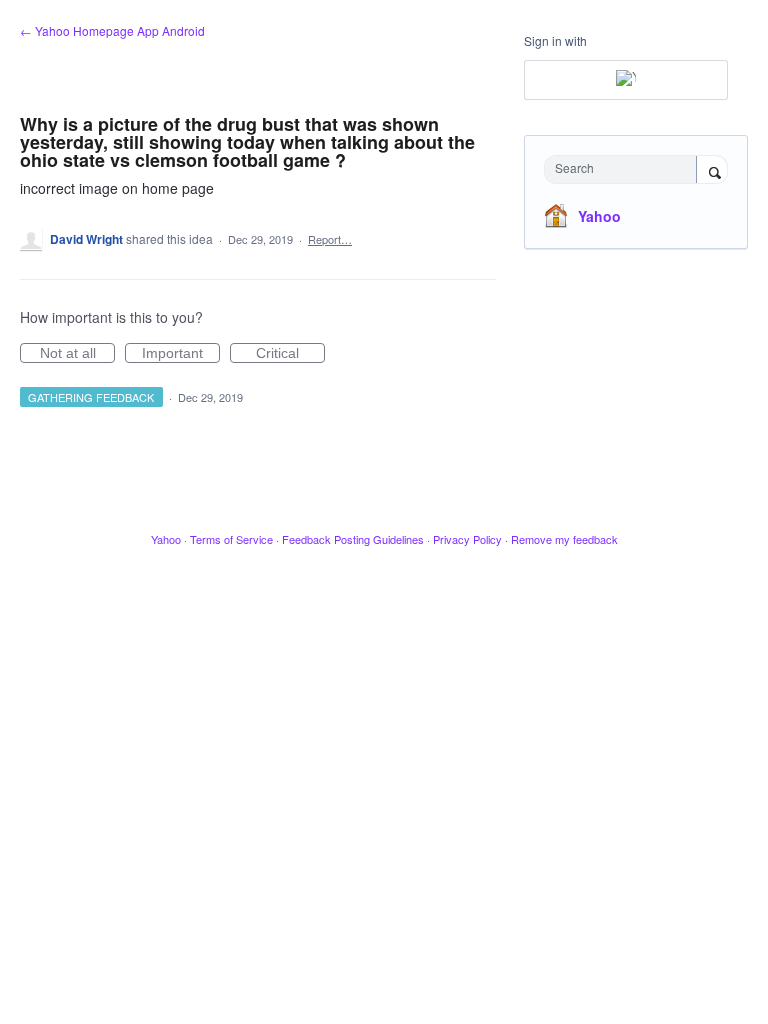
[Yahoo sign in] (626, 80)
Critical (290, 354)
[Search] (712, 171)
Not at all (77, 354)
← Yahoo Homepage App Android (112, 30)
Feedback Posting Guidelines (353, 539)
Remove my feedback (564, 539)
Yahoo (599, 216)
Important (181, 354)
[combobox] (625, 169)
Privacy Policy (467, 539)
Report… (330, 239)
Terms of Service (231, 539)
